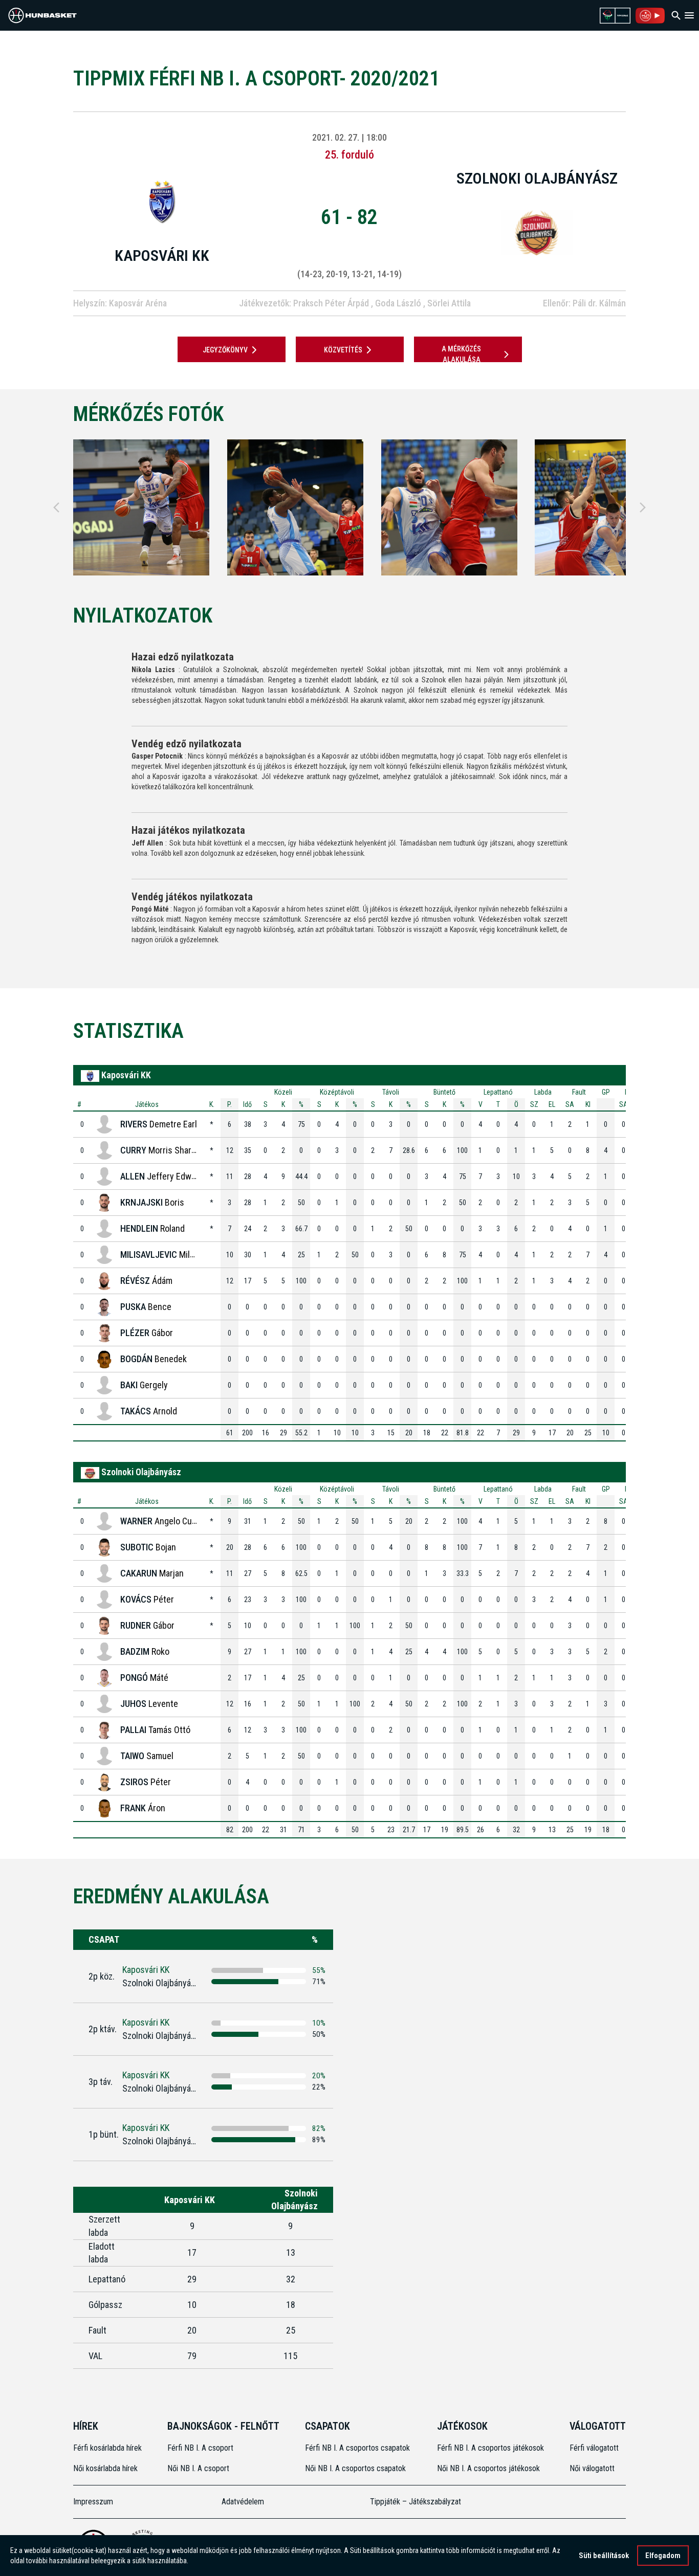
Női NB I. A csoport (198, 2468)
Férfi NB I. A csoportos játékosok (490, 2448)
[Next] (643, 507)
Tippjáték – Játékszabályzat (416, 2502)
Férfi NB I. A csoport (200, 2448)
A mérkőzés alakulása (461, 354)
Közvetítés (343, 350)
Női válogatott (592, 2468)
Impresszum (93, 2502)
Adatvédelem (243, 2502)
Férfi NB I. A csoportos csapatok (358, 2448)
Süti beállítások (604, 2556)
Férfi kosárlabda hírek (107, 2448)
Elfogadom (663, 2556)
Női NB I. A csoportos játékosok (488, 2468)
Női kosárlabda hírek (105, 2468)
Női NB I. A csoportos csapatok (356, 2468)
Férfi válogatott (594, 2448)
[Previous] (56, 507)
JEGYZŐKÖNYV (225, 350)
